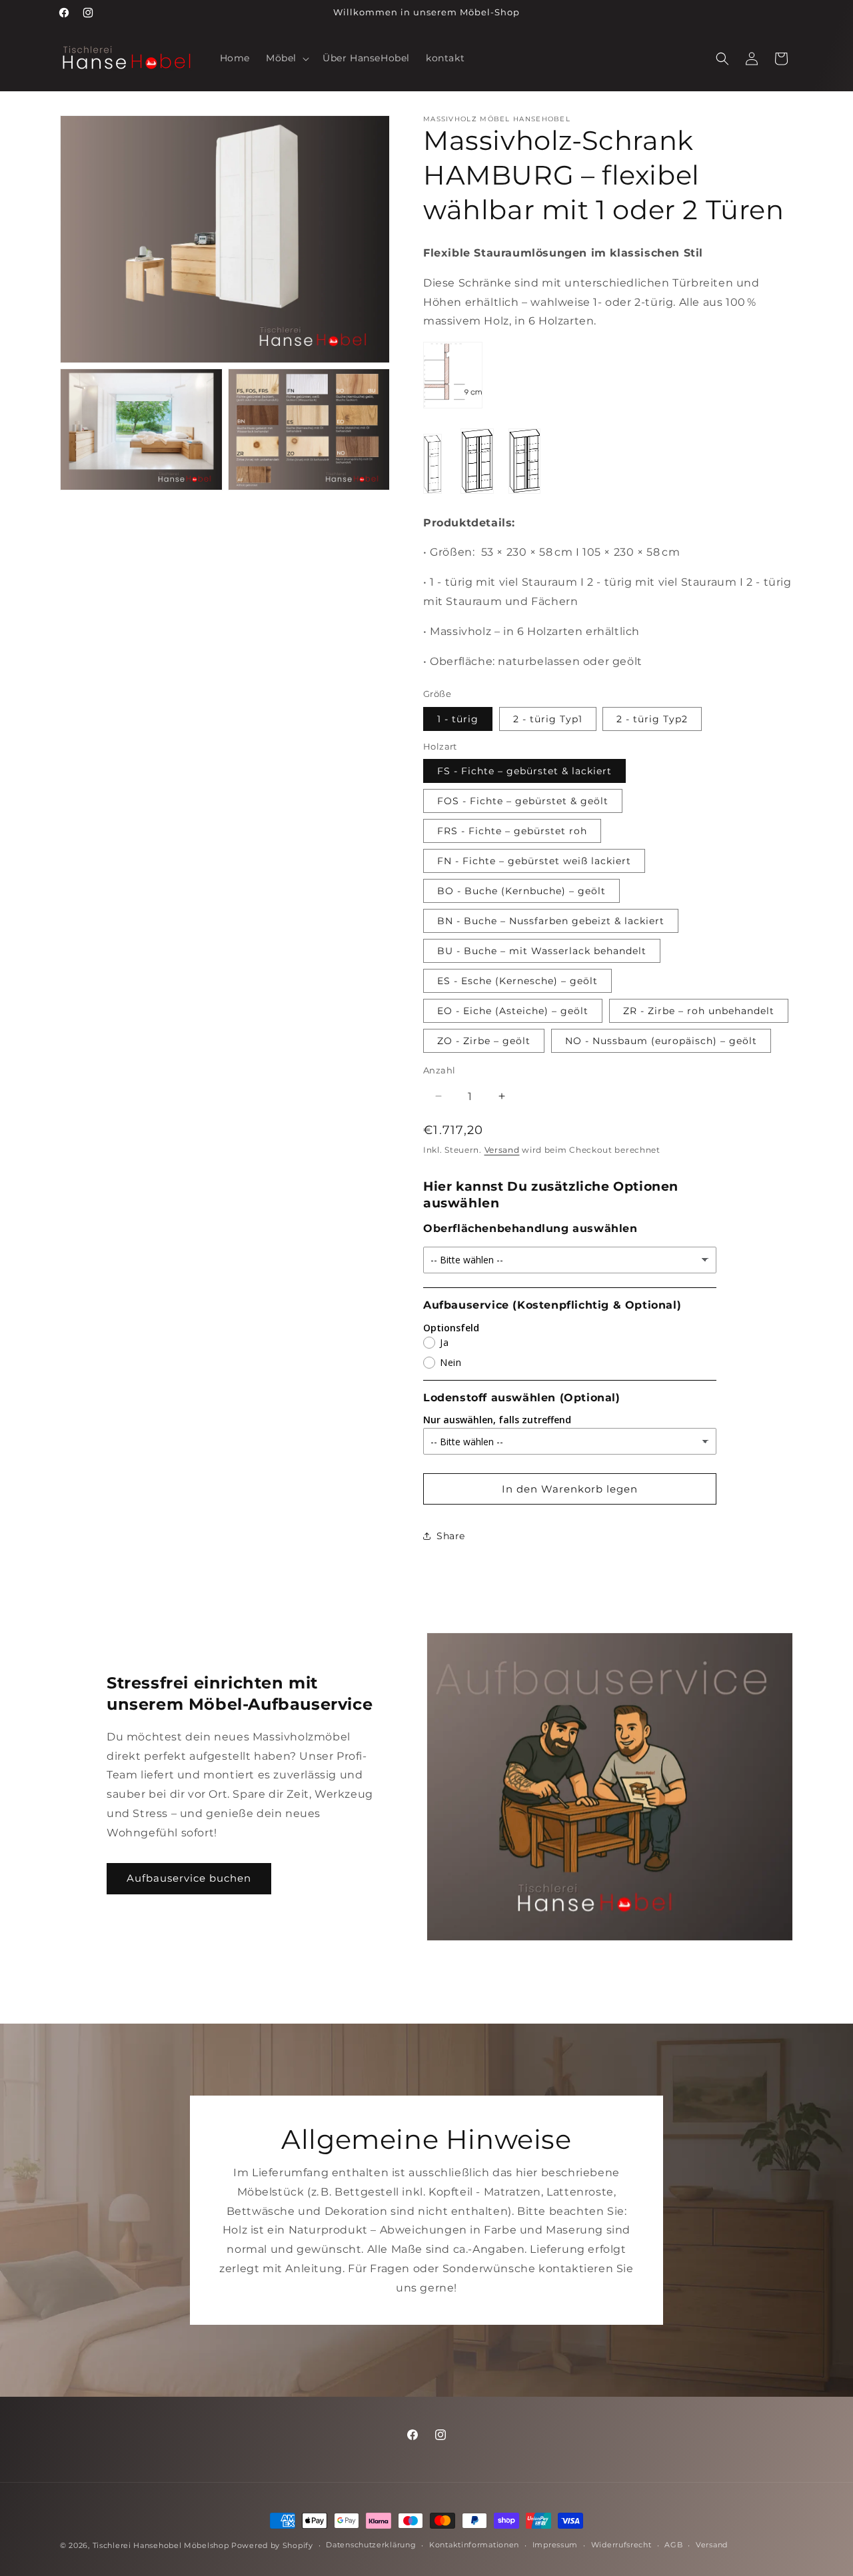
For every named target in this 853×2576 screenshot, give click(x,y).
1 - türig (458, 719)
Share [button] (451, 1536)
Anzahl (439, 1070)
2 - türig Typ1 (548, 719)
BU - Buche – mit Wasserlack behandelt (542, 951)
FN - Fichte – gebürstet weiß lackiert (534, 861)
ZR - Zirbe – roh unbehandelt (699, 1011)
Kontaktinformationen (474, 2545)
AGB (673, 2545)
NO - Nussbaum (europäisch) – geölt (661, 1041)
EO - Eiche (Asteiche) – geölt (513, 1011)
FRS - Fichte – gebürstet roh (512, 831)
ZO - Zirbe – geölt (484, 1041)
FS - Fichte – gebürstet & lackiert (524, 771)
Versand (502, 1150)
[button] (286, 58)
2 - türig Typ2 (652, 719)
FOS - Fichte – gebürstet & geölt (523, 801)
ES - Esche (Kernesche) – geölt (517, 981)
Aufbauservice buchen (189, 1878)
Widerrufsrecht (621, 2545)
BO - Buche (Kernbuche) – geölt (521, 891)
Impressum (555, 2545)
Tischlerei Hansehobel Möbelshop (161, 2545)
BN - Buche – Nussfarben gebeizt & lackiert (551, 921)
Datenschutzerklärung (371, 2545)
